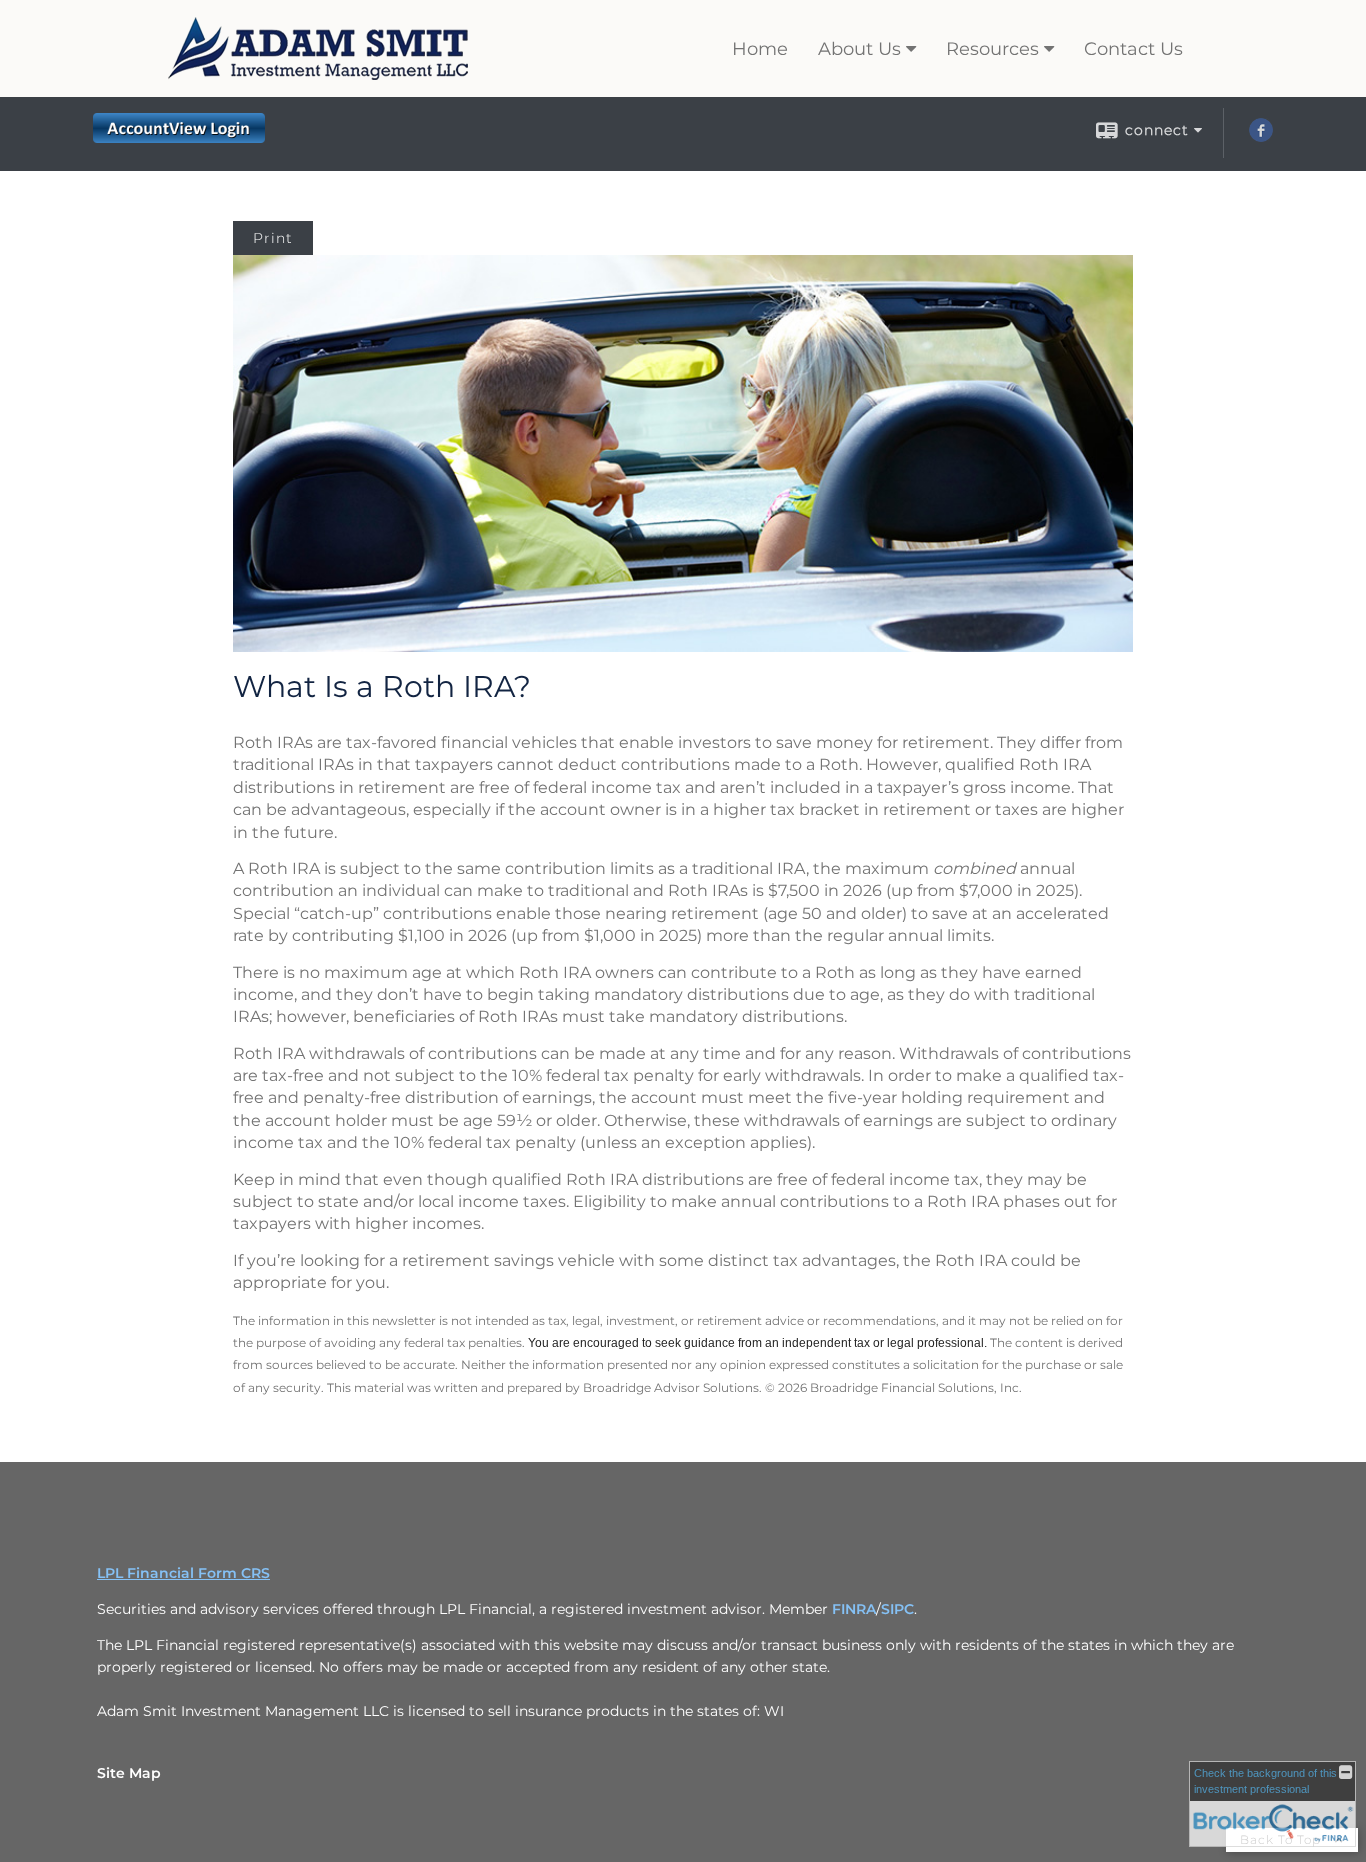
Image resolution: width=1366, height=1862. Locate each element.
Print (273, 238)
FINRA (854, 1609)
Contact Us (1133, 49)
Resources (992, 49)
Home (760, 49)
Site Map (129, 1773)
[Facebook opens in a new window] (1261, 137)
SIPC (897, 1609)
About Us (859, 49)
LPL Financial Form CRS (183, 1573)
